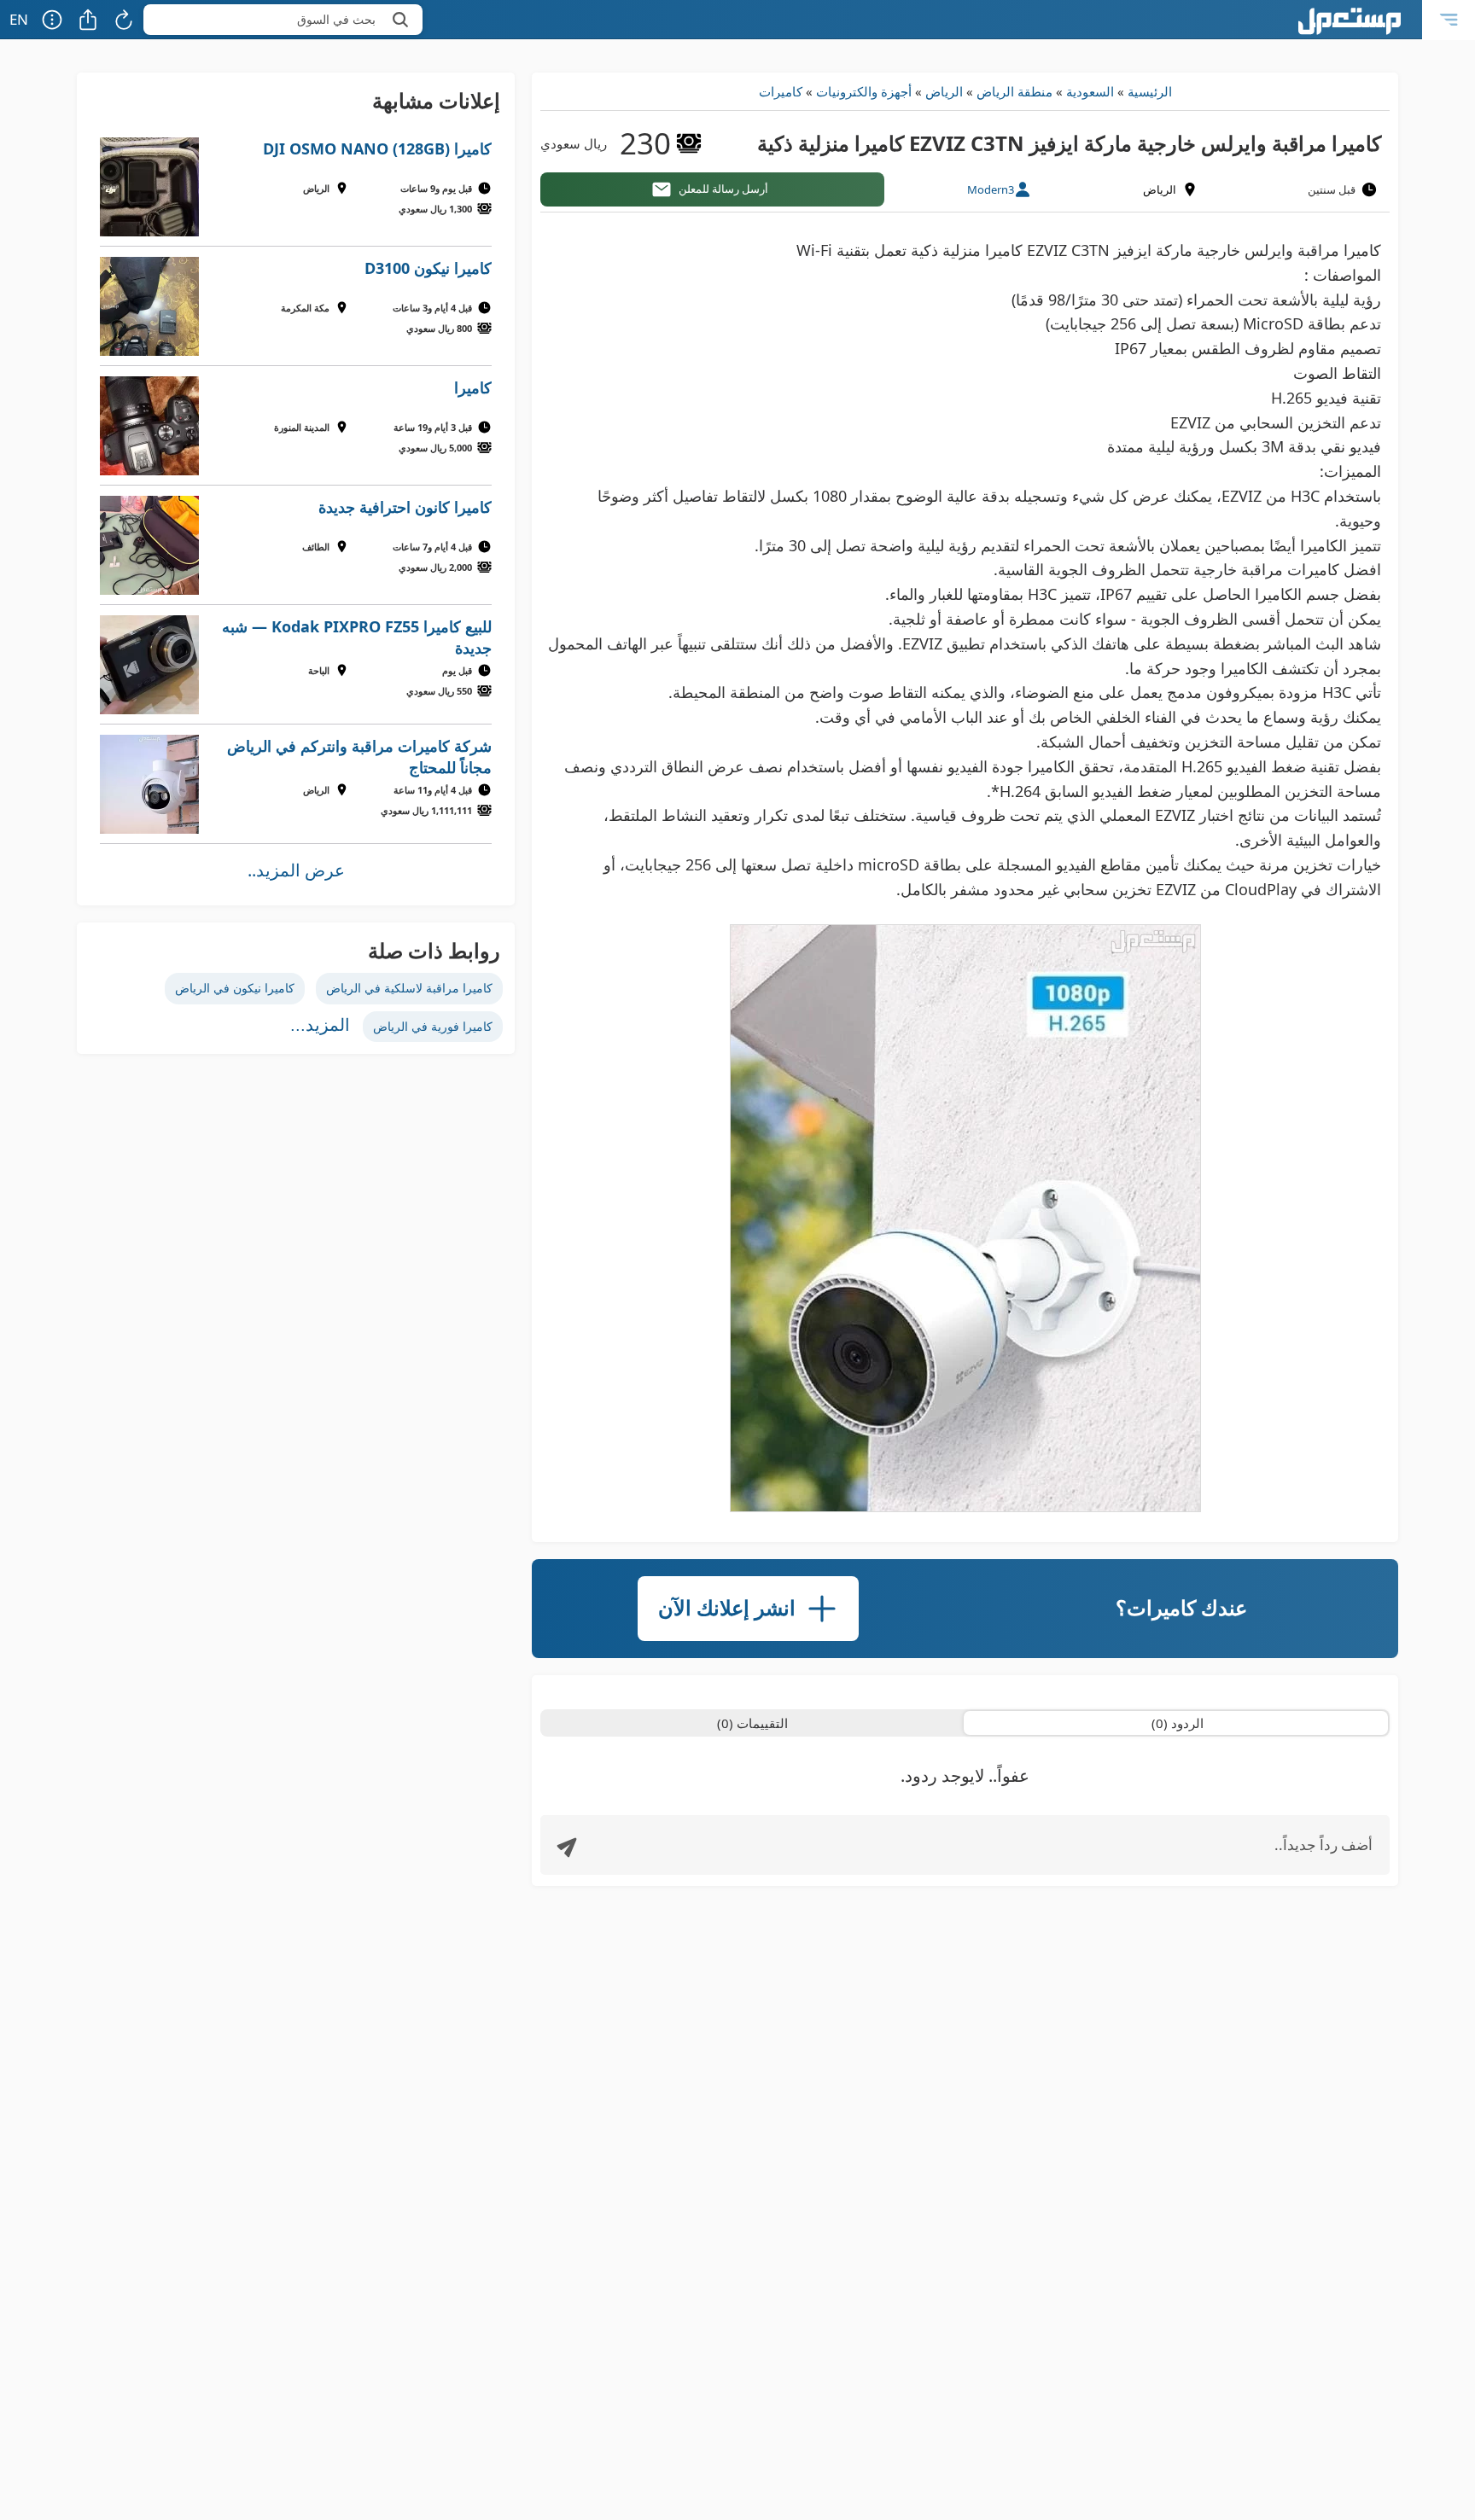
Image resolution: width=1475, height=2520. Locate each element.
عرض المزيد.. (296, 870)
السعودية (1090, 91)
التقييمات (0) (752, 1723)
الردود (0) (1178, 1723)
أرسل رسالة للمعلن (723, 189)
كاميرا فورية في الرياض (433, 1026)
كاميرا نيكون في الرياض (235, 988)
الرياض (944, 91)
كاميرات (781, 91)
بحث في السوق (336, 19)
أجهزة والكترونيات (864, 91)
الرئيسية (1150, 91)
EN (19, 19)
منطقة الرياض (1014, 91)
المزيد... (320, 1025)
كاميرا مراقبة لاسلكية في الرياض (409, 988)
